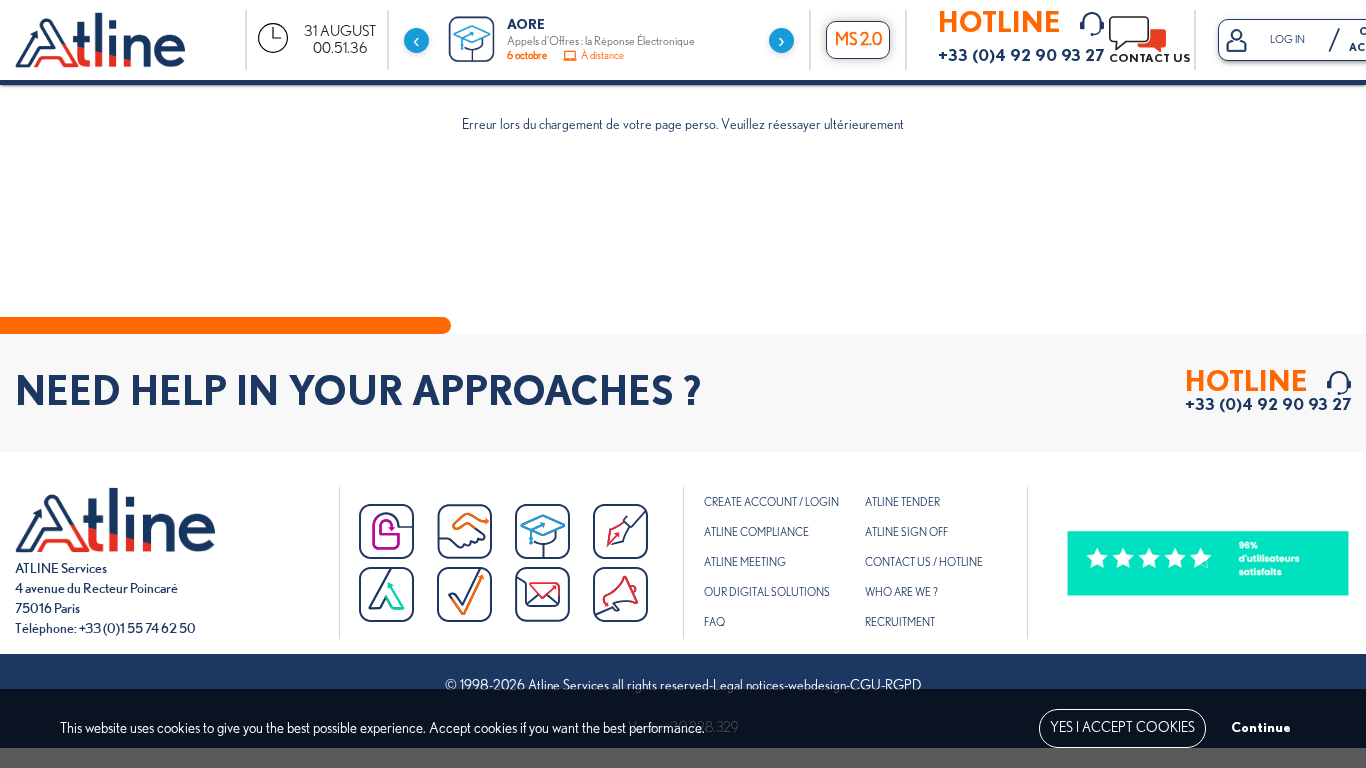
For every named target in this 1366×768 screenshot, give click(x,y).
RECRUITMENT (900, 622)
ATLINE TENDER (902, 502)
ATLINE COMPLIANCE (756, 532)
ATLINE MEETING (745, 562)
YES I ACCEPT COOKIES (1122, 728)
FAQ (714, 622)
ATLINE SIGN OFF (906, 532)
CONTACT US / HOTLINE (924, 562)
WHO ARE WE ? (901, 592)
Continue (1261, 728)
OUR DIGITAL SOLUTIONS (767, 592)
